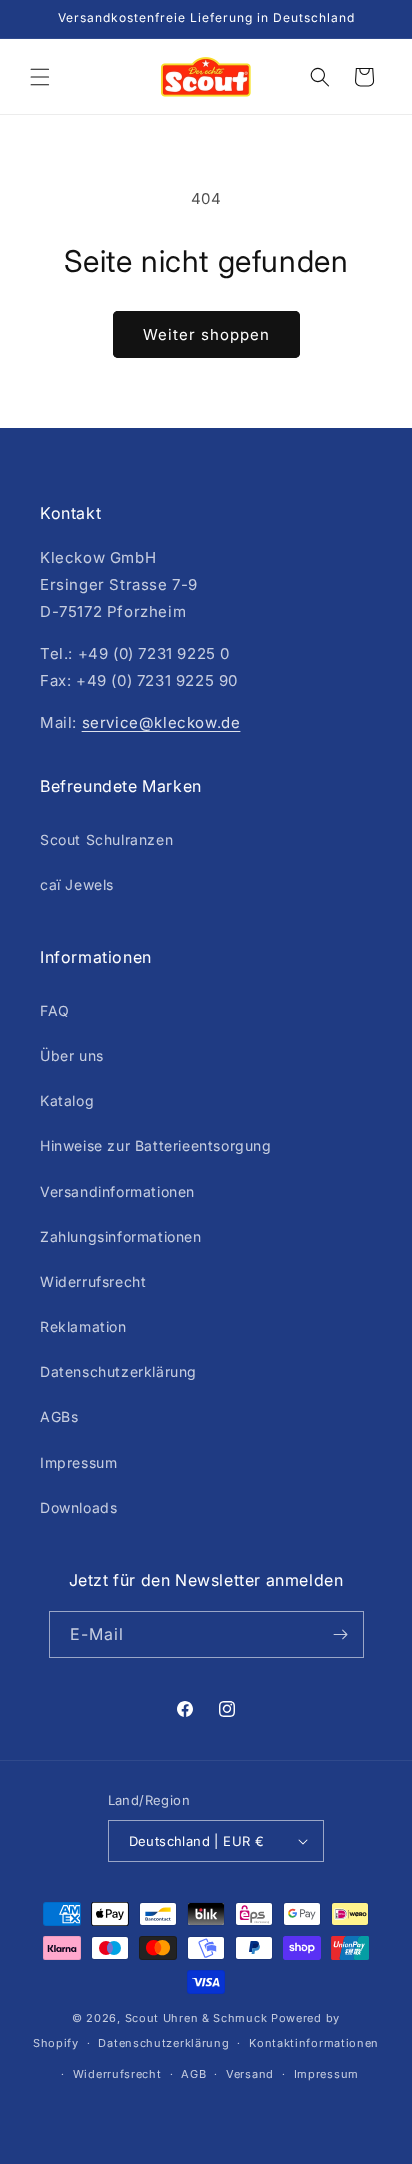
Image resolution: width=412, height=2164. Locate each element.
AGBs (59, 1416)
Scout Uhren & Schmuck (196, 2018)
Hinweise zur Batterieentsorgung (156, 1145)
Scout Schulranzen (106, 839)
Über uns (72, 1055)
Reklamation (83, 1326)
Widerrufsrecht (93, 1281)
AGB (193, 2074)
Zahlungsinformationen (121, 1236)
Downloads (78, 1507)
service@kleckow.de (161, 722)
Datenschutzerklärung (118, 1371)
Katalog (67, 1100)
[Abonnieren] (341, 1634)
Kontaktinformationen (314, 2043)
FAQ (55, 1010)
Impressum (78, 1462)
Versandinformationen (117, 1191)
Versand (250, 2074)
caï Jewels (77, 884)
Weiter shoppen (206, 334)
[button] (40, 77)
